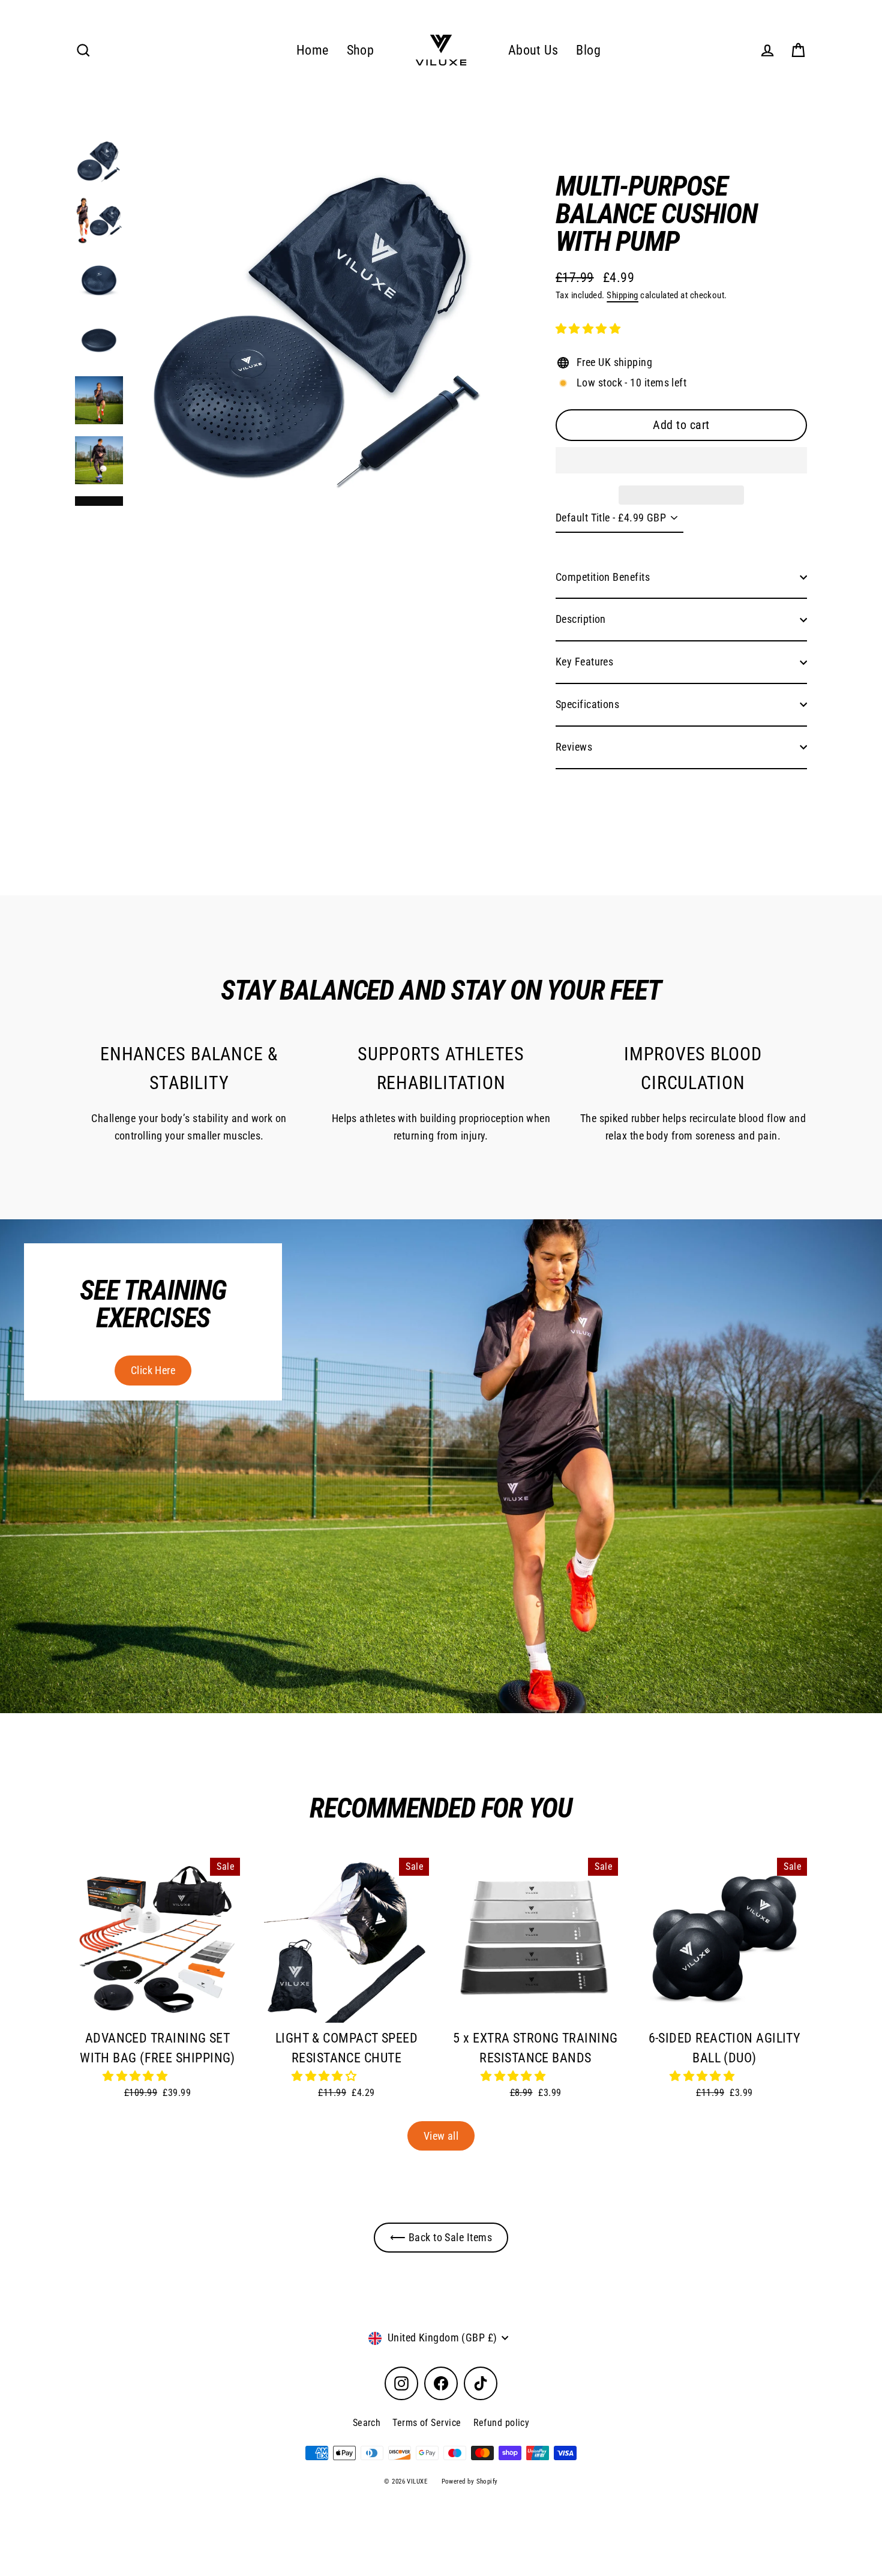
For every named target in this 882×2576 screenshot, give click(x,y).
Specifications (587, 704)
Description (581, 619)
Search (367, 2423)
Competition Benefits (603, 577)
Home (313, 50)
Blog (588, 50)
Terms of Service (427, 2423)
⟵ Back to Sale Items (441, 2237)
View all (441, 2136)
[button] (589, 329)
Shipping (622, 295)
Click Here (153, 1370)
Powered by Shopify (470, 2481)
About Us (533, 50)
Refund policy (502, 2423)
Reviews (574, 747)
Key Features (584, 662)
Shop (361, 50)
